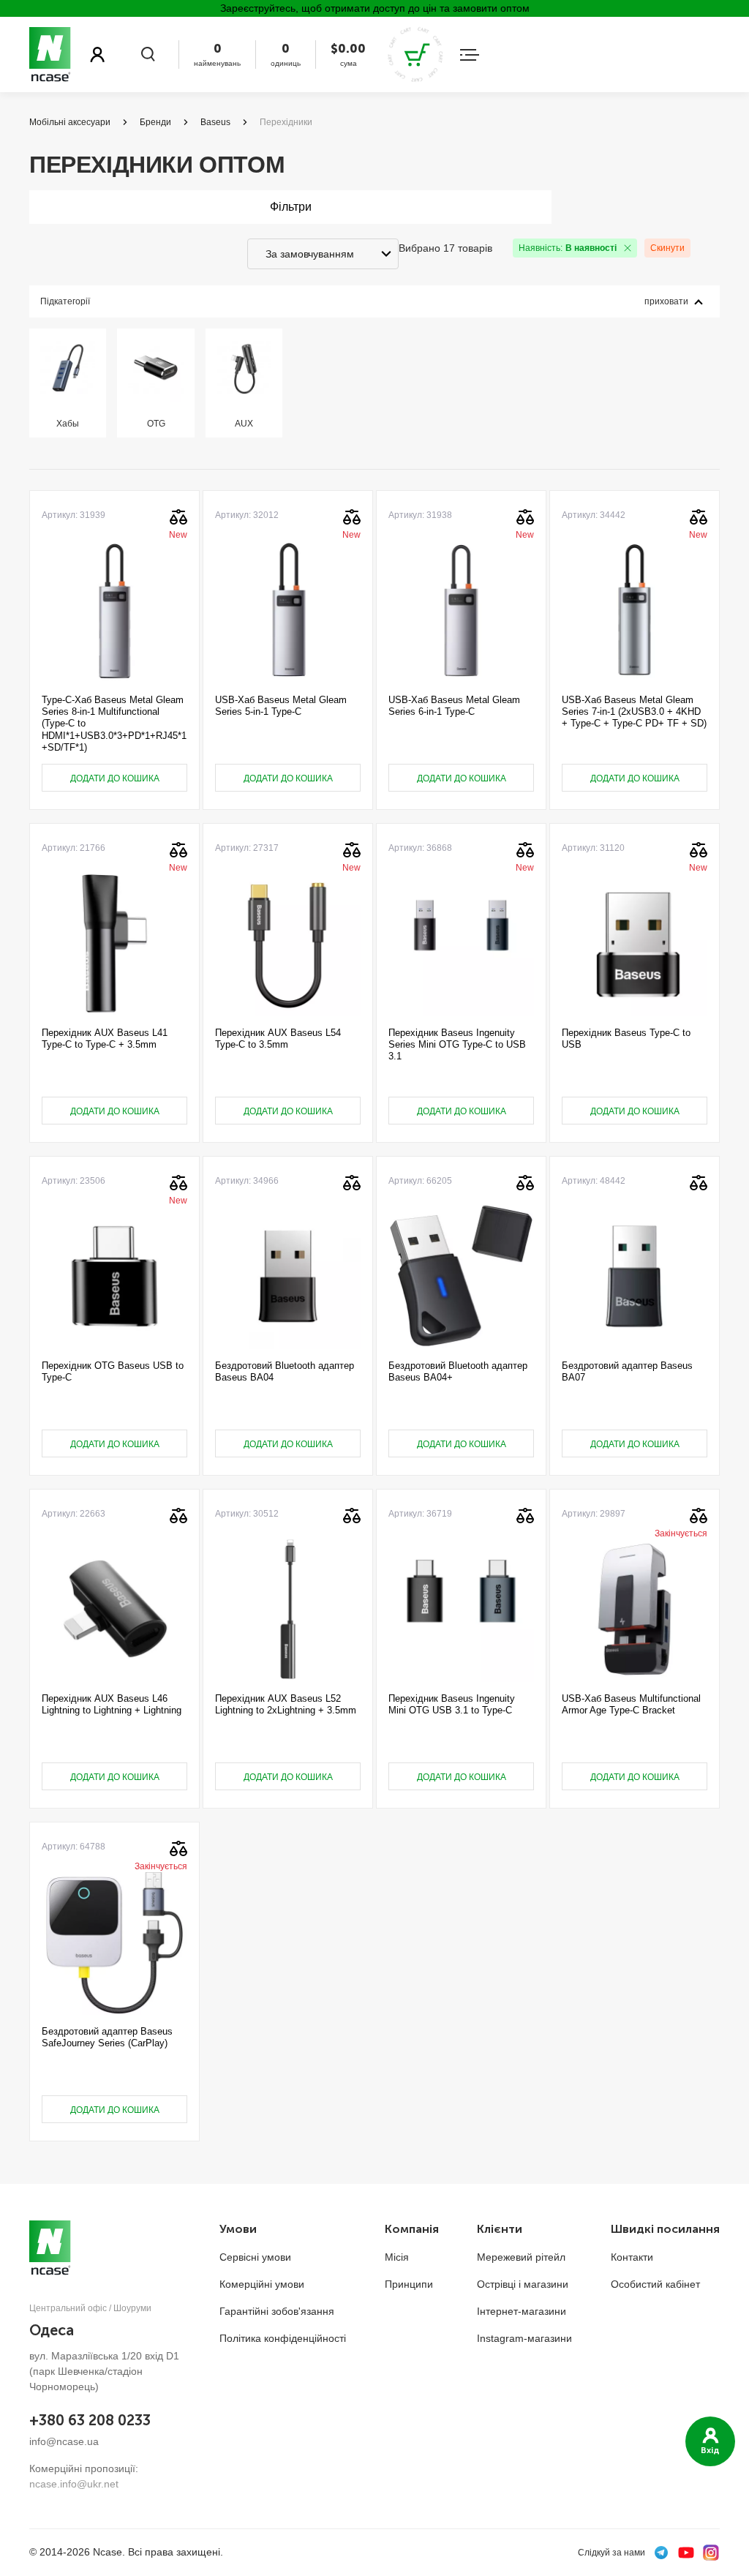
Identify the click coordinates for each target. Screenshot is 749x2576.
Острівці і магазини (523, 2284)
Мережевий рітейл (521, 2257)
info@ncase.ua (64, 2441)
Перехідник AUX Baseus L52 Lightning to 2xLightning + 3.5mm (286, 1704)
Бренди (155, 122)
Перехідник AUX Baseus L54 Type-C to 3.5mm (278, 1039)
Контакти (632, 2257)
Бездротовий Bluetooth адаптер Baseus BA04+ (458, 1371)
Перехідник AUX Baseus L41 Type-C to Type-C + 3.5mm (105, 1039)
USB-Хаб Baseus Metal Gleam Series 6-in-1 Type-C (454, 706)
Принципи (409, 2284)
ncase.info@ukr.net (74, 2484)
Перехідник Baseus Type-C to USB (626, 1039)
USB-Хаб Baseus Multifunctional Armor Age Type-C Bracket (631, 1704)
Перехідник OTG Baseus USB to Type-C (113, 1371)
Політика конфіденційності (283, 2338)
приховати (666, 301)
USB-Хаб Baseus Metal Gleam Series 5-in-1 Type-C (281, 706)
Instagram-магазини (524, 2338)
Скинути (667, 248)
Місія (397, 2257)
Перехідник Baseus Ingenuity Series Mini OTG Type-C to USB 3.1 (457, 1045)
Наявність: (568, 248)
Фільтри (291, 207)
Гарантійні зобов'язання (277, 2311)
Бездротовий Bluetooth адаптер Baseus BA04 (285, 1371)
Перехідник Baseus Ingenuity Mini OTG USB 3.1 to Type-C (452, 1704)
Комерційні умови (262, 2284)
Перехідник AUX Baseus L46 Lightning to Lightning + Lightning (112, 1704)
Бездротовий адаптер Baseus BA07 (627, 1371)
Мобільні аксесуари (70, 122)
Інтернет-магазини (522, 2311)
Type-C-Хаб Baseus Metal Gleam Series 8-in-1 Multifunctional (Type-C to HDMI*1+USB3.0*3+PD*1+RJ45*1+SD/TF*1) (114, 724)
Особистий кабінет (655, 2284)
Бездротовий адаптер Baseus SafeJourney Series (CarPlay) (107, 2037)
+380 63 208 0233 (90, 2420)
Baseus (215, 122)
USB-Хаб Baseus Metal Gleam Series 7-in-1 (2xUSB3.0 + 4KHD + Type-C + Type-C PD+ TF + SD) (634, 712)
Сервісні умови (255, 2257)
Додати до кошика (115, 778)
